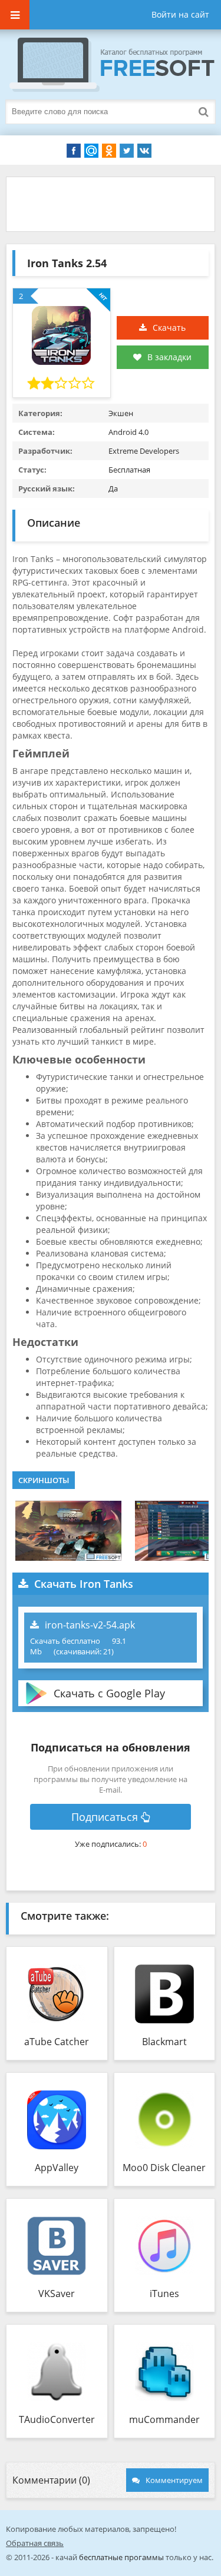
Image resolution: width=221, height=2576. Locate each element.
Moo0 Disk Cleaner (164, 2168)
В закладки (169, 357)
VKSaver (57, 2294)
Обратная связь (35, 2543)
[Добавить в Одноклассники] (109, 151)
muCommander (164, 2419)
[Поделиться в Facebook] (74, 151)
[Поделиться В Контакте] (144, 151)
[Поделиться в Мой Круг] (91, 151)
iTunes (164, 2294)
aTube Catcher (57, 2042)
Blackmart (164, 2042)
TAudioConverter (57, 2419)
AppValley (57, 2168)
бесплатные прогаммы (121, 2557)
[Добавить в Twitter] (127, 151)
